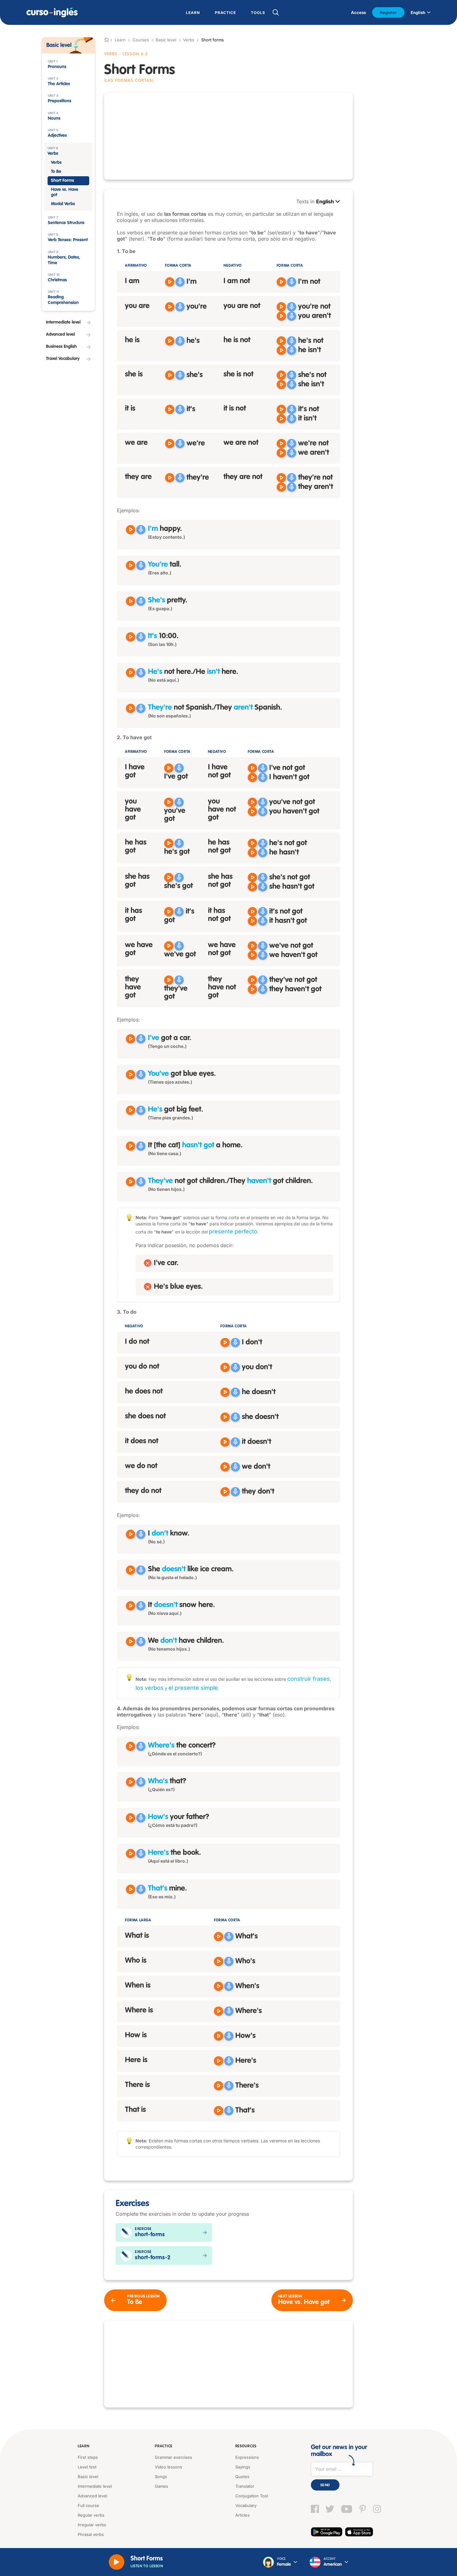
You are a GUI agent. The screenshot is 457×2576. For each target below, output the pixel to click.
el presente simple (193, 1688)
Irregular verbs (92, 2525)
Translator (245, 2486)
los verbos (150, 1688)
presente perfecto (233, 1231)
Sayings (243, 2467)
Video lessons (168, 2467)
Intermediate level (95, 2486)
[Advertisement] (228, 136)
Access (358, 12)
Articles (242, 2515)
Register (388, 12)
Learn (84, 2446)
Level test (87, 2467)
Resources (246, 2446)
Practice (164, 2446)
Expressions (247, 2457)
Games (162, 2486)
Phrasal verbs (91, 2534)
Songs (161, 2477)
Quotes (242, 2477)
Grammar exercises (173, 2457)
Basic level (166, 40)
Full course (88, 2505)
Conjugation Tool (252, 2496)
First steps (88, 2457)
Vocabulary (246, 2505)
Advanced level (92, 2496)
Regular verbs (91, 2515)
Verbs (189, 40)
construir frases (309, 1679)
